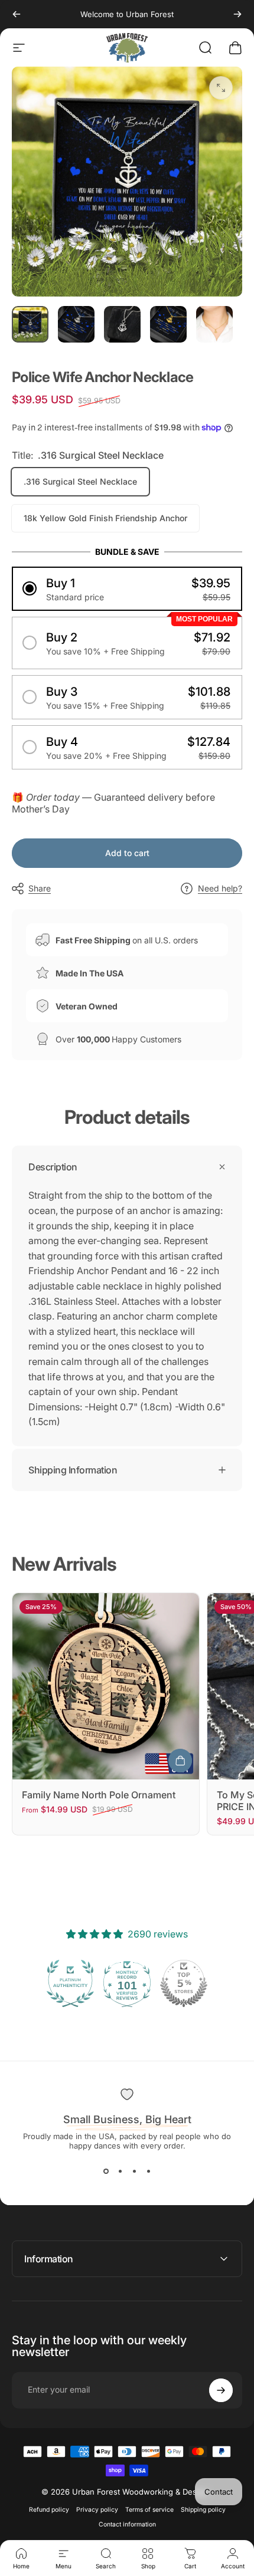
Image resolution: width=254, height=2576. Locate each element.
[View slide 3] (134, 2172)
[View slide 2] (120, 2172)
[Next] (237, 14)
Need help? (220, 888)
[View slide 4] (148, 2172)
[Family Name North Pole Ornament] (106, 1686)
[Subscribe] (221, 2390)
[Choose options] (180, 1761)
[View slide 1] (106, 2172)
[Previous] (17, 14)
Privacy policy (97, 2510)
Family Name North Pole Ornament (99, 1795)
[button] (127, 589)
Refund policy (49, 2510)
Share (40, 888)
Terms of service (149, 2510)
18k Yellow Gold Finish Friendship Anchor (105, 518)
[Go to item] (30, 324)
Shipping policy (203, 2510)
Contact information (127, 2524)
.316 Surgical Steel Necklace (80, 481)
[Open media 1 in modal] (221, 88)
